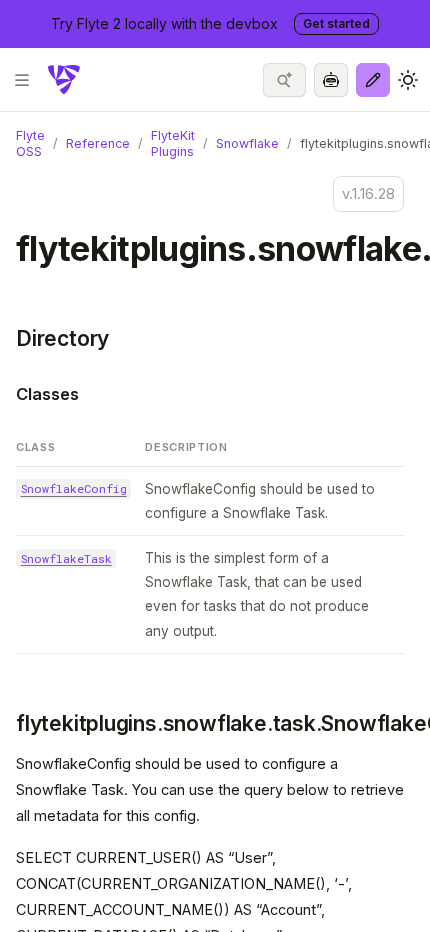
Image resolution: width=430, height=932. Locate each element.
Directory (62, 338)
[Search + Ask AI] (284, 80)
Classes (47, 394)
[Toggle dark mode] (408, 80)
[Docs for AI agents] (331, 80)
